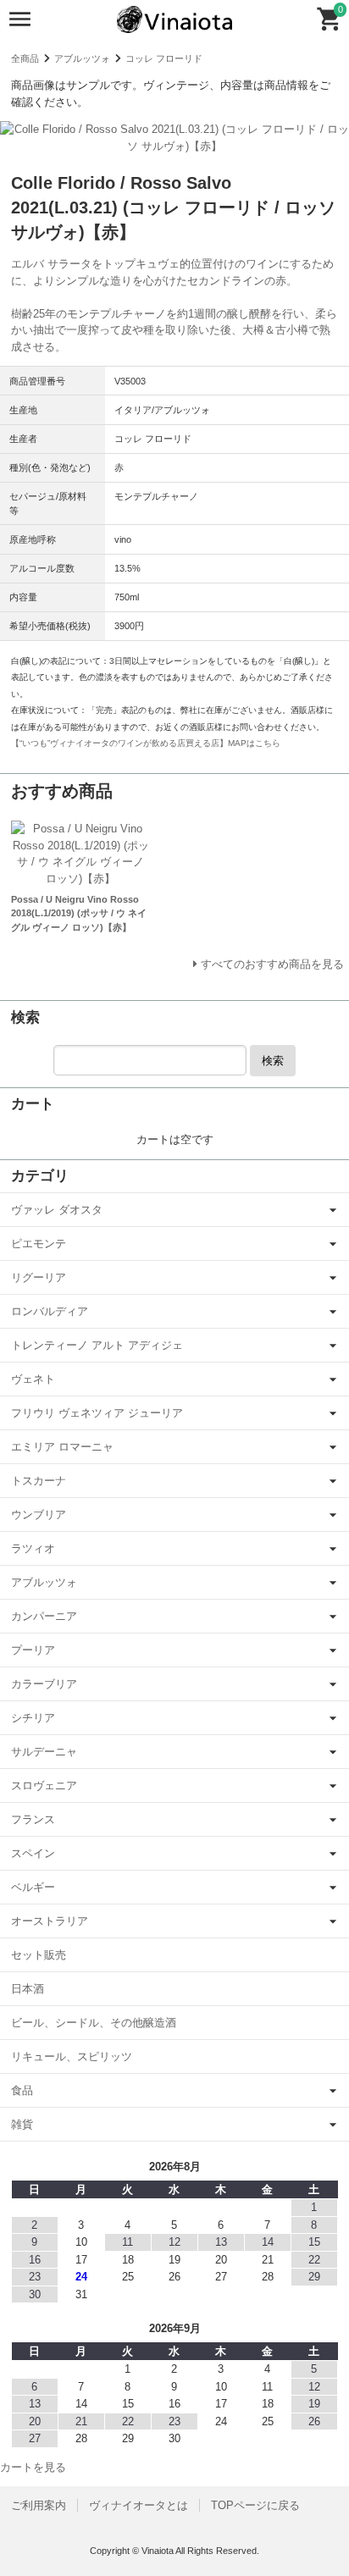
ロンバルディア (50, 1311)
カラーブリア (44, 1684)
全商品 (25, 58)
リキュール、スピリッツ (72, 2056)
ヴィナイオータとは (138, 2505)
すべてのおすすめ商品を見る (272, 964)
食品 (22, 2090)
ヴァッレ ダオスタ (57, 1210)
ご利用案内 (39, 2505)
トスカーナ (39, 1481)
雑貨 (22, 2124)
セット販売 (39, 1955)
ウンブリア (39, 1515)
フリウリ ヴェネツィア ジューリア (97, 1413)
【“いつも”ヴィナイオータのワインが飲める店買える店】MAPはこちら (146, 743)
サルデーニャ (44, 1752)
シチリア (33, 1718)
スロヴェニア (44, 1786)
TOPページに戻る (255, 2505)
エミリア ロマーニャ (62, 1447)
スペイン (33, 1853)
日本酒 (28, 1989)
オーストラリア (50, 1921)
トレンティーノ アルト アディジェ (97, 1345)
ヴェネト (33, 1379)
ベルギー (33, 1887)
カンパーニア (44, 1616)
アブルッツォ (82, 58)
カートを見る (33, 2467)
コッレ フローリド (164, 58)
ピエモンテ (39, 1244)
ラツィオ (33, 1548)
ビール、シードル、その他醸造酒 (94, 2023)
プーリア (33, 1650)
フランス (33, 1819)
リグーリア (39, 1277)
